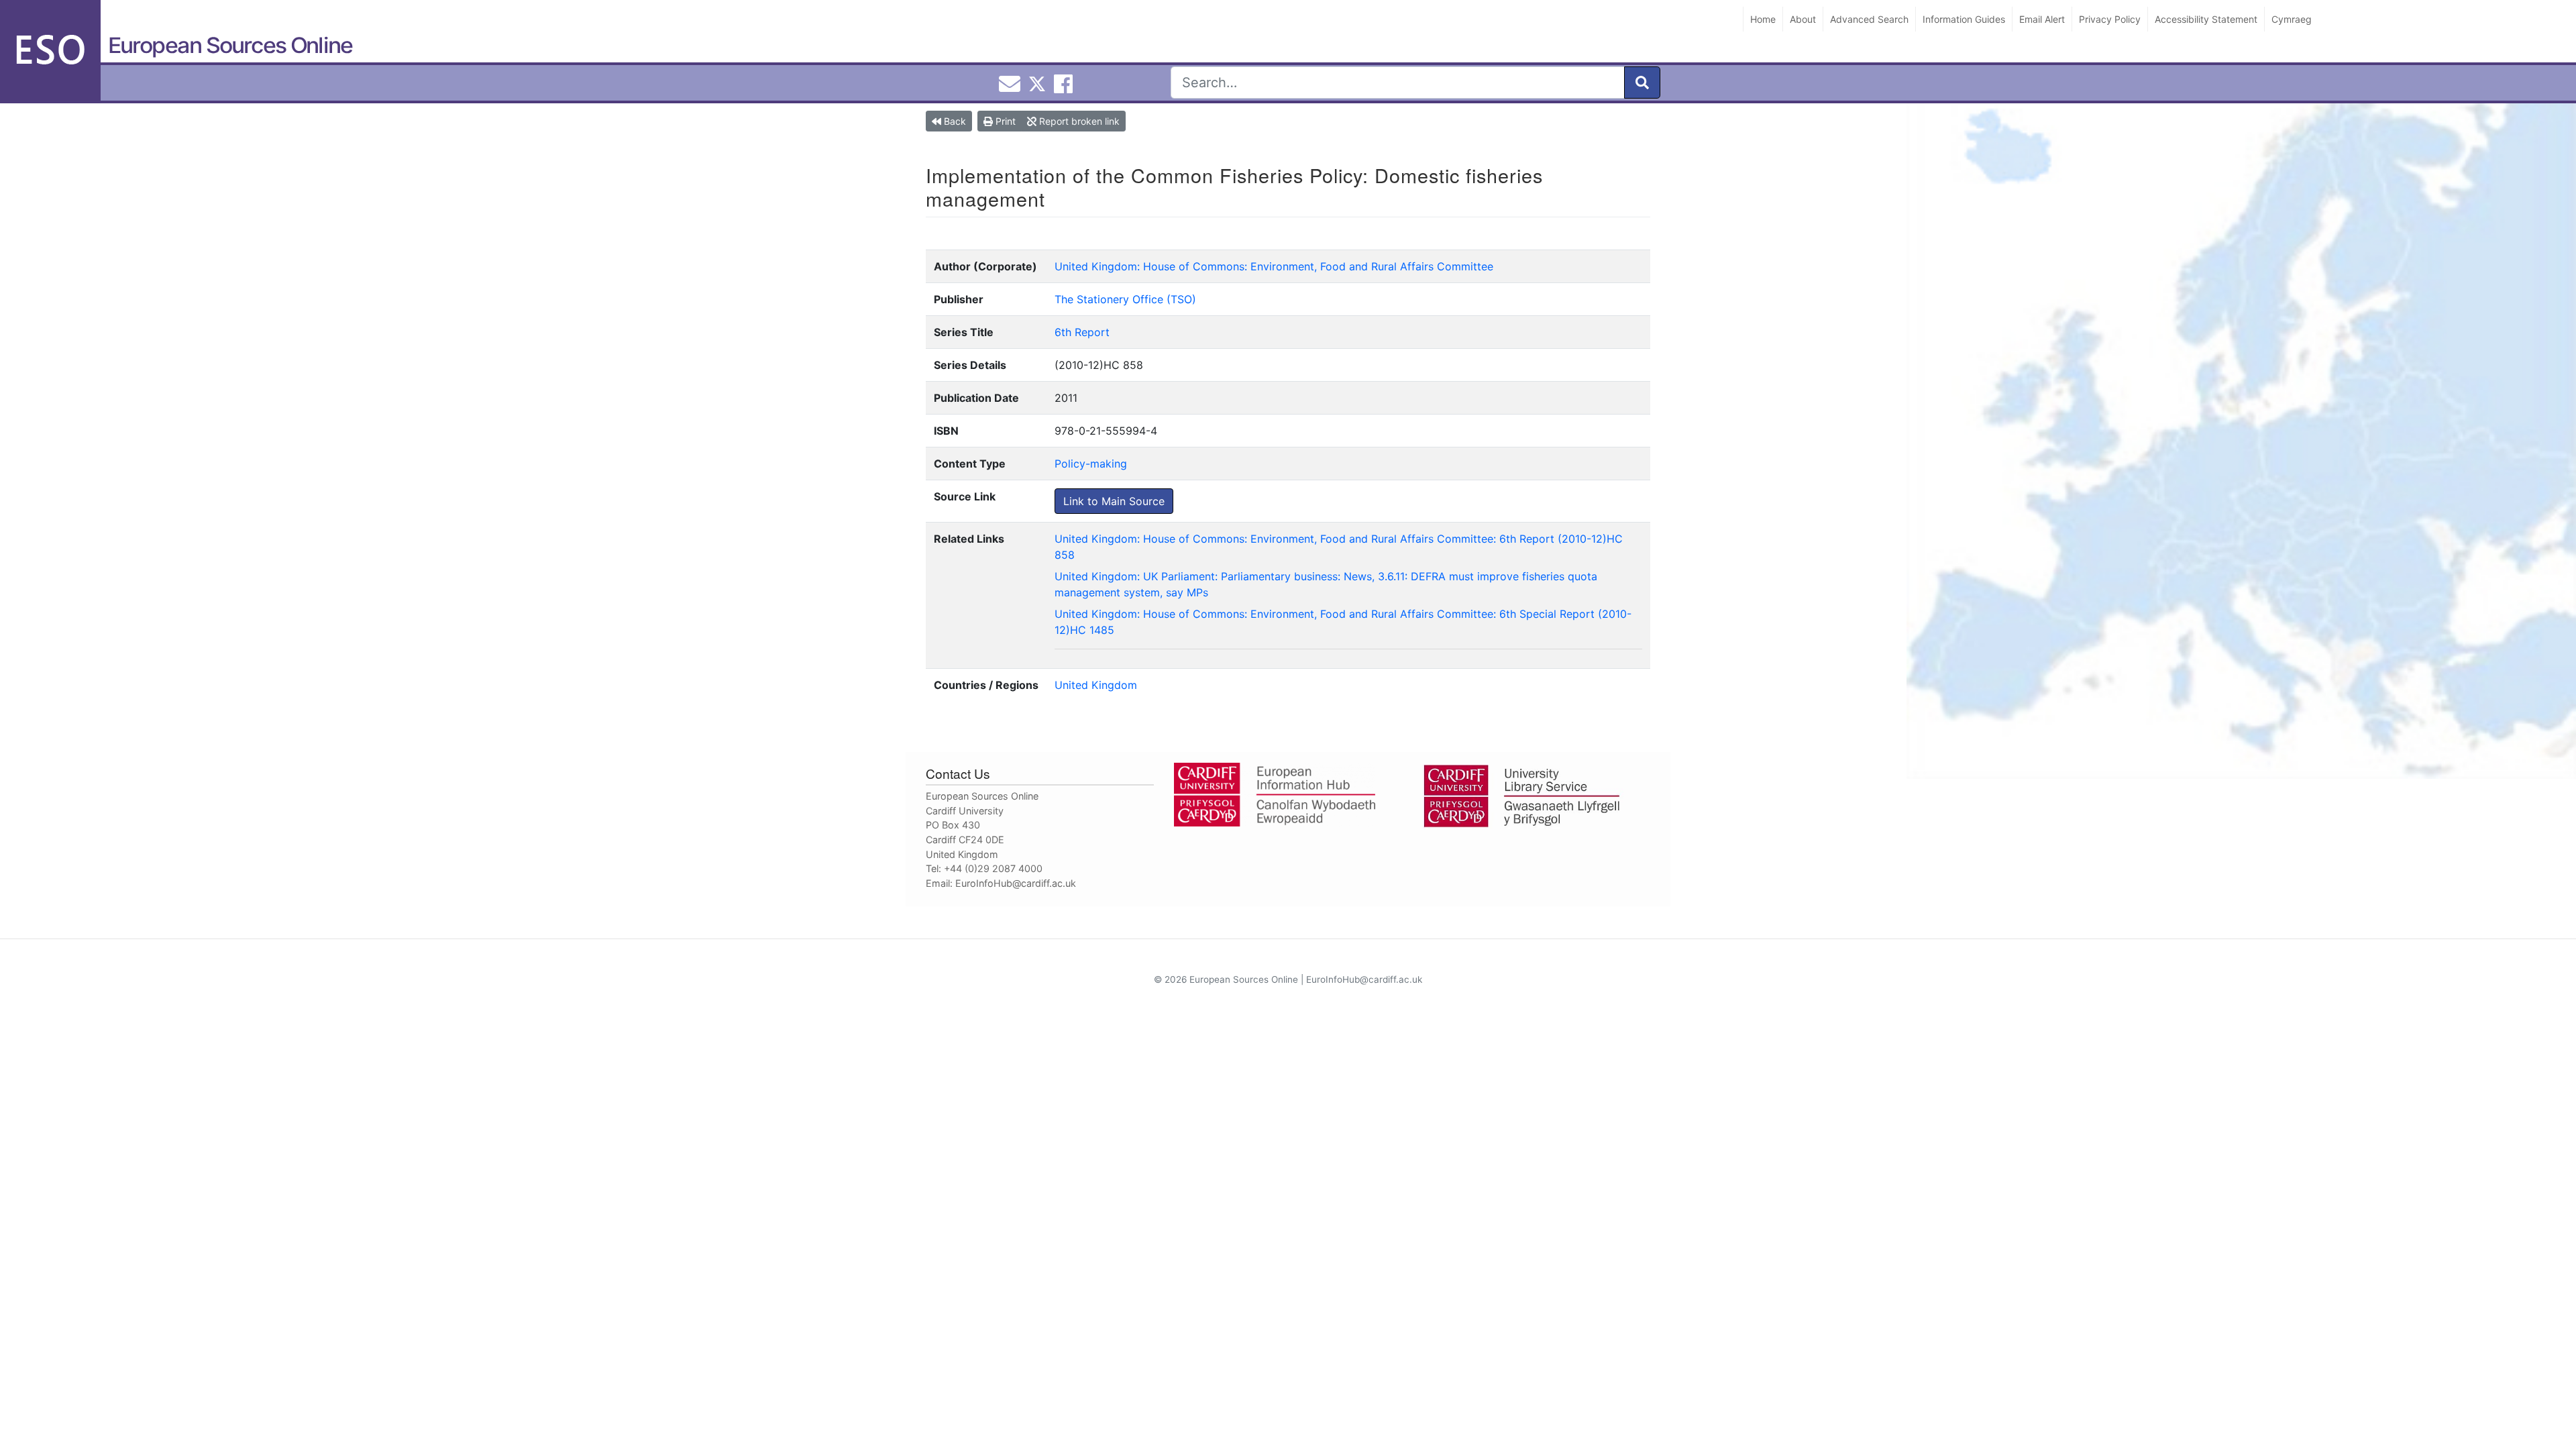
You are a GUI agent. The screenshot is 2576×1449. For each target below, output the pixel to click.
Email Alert (2042, 19)
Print (1004, 121)
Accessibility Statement (2206, 19)
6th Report (1082, 332)
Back (954, 121)
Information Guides (1964, 19)
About (1803, 19)
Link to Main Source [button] (1114, 501)
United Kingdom (1096, 685)
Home (1763, 19)
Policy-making (1091, 464)
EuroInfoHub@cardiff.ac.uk (1016, 883)
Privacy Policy (2110, 19)
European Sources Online (230, 45)
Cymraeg (2292, 19)
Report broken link (1078, 121)
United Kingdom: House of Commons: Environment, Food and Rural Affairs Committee (1274, 266)
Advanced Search (1869, 19)
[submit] (1642, 83)
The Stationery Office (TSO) (1125, 299)
